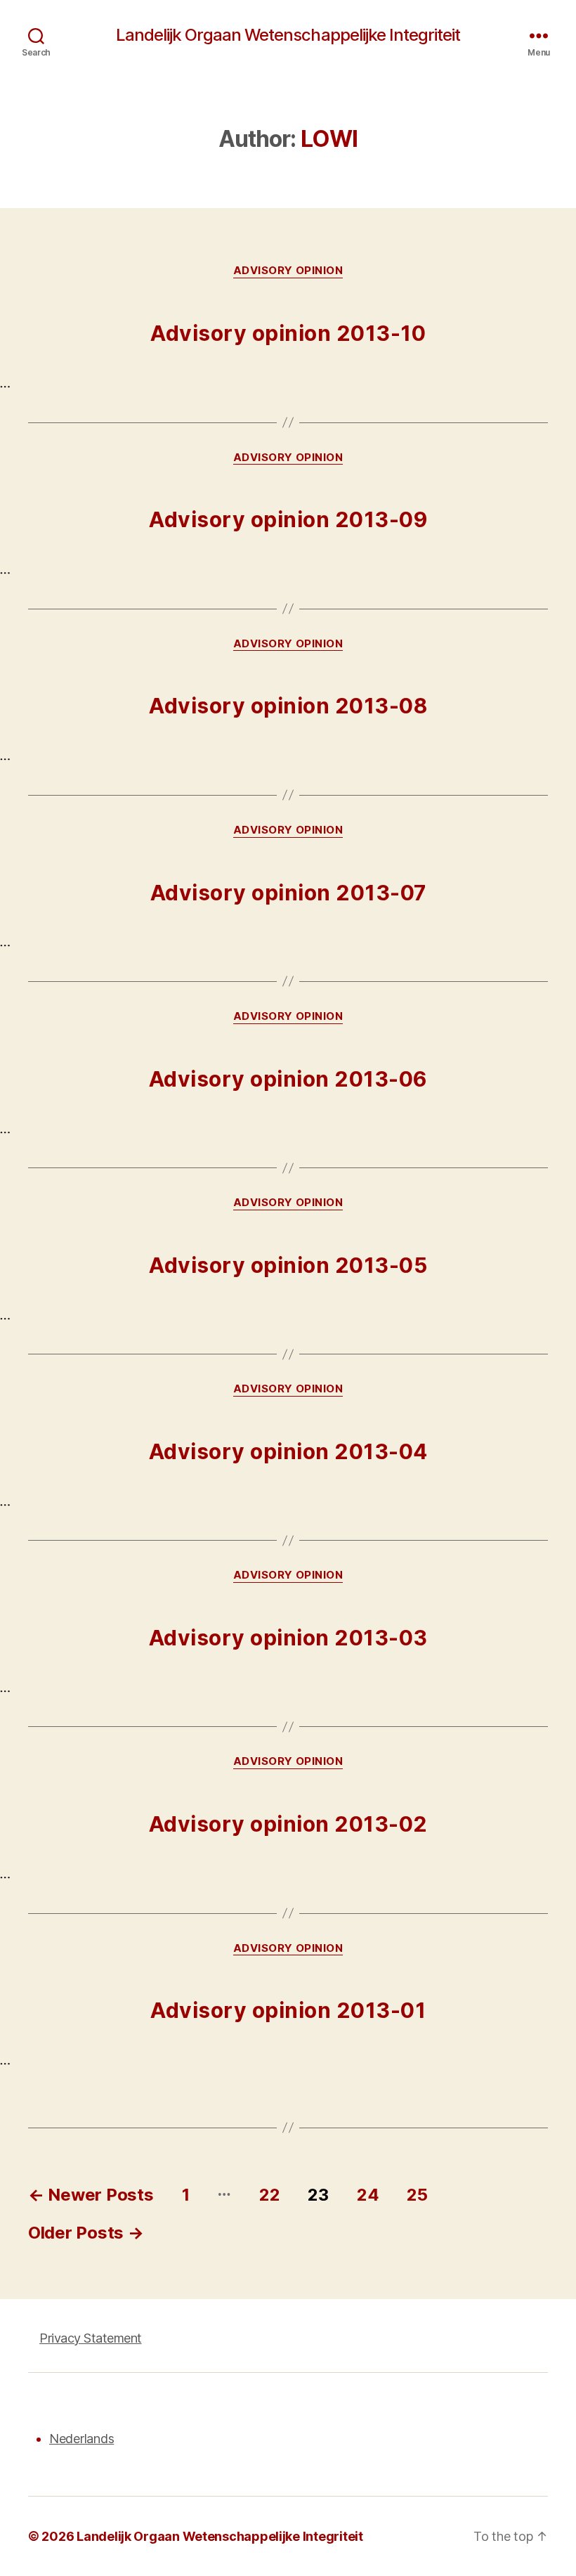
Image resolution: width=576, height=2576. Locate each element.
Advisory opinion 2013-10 (288, 333)
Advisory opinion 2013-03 (288, 1638)
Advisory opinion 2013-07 (288, 893)
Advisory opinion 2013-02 (288, 1824)
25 (417, 2195)
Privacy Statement (91, 2338)
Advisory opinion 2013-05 (288, 1265)
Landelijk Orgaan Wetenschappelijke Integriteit (288, 35)
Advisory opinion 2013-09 (288, 519)
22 (269, 2195)
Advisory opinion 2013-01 (288, 2010)
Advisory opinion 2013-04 (288, 1451)
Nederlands (81, 2439)
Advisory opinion (288, 271)
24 (368, 2195)
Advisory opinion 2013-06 (288, 1079)
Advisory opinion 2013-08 (288, 706)
